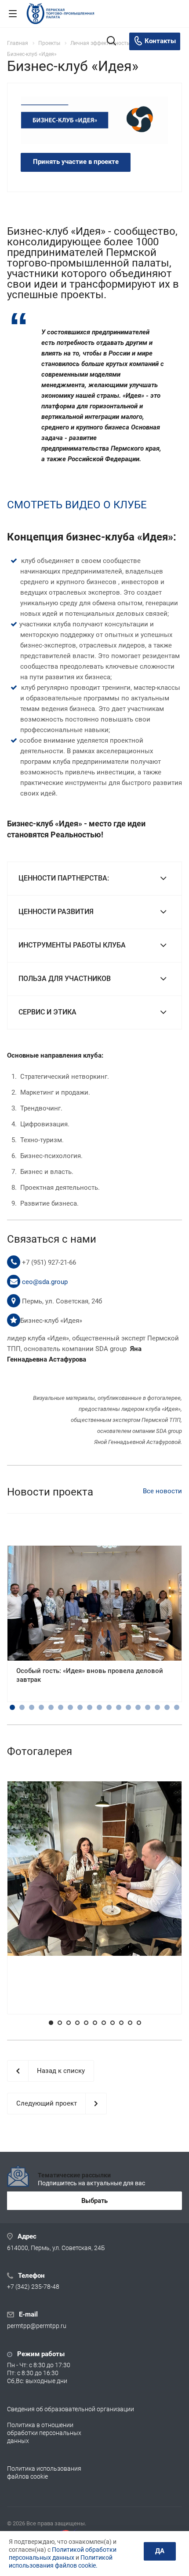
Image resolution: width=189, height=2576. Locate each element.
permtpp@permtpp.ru (37, 2326)
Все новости (162, 1491)
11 (109, 1707)
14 (138, 1707)
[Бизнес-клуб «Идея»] (94, 120)
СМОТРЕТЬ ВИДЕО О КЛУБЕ (77, 505)
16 (157, 1707)
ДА (160, 2551)
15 (148, 1707)
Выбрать (94, 2201)
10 (99, 1707)
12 (119, 1707)
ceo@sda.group (45, 1282)
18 (177, 1707)
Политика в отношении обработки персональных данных (44, 2433)
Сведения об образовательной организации (71, 2409)
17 (167, 1707)
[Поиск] (111, 42)
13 (128, 1707)
